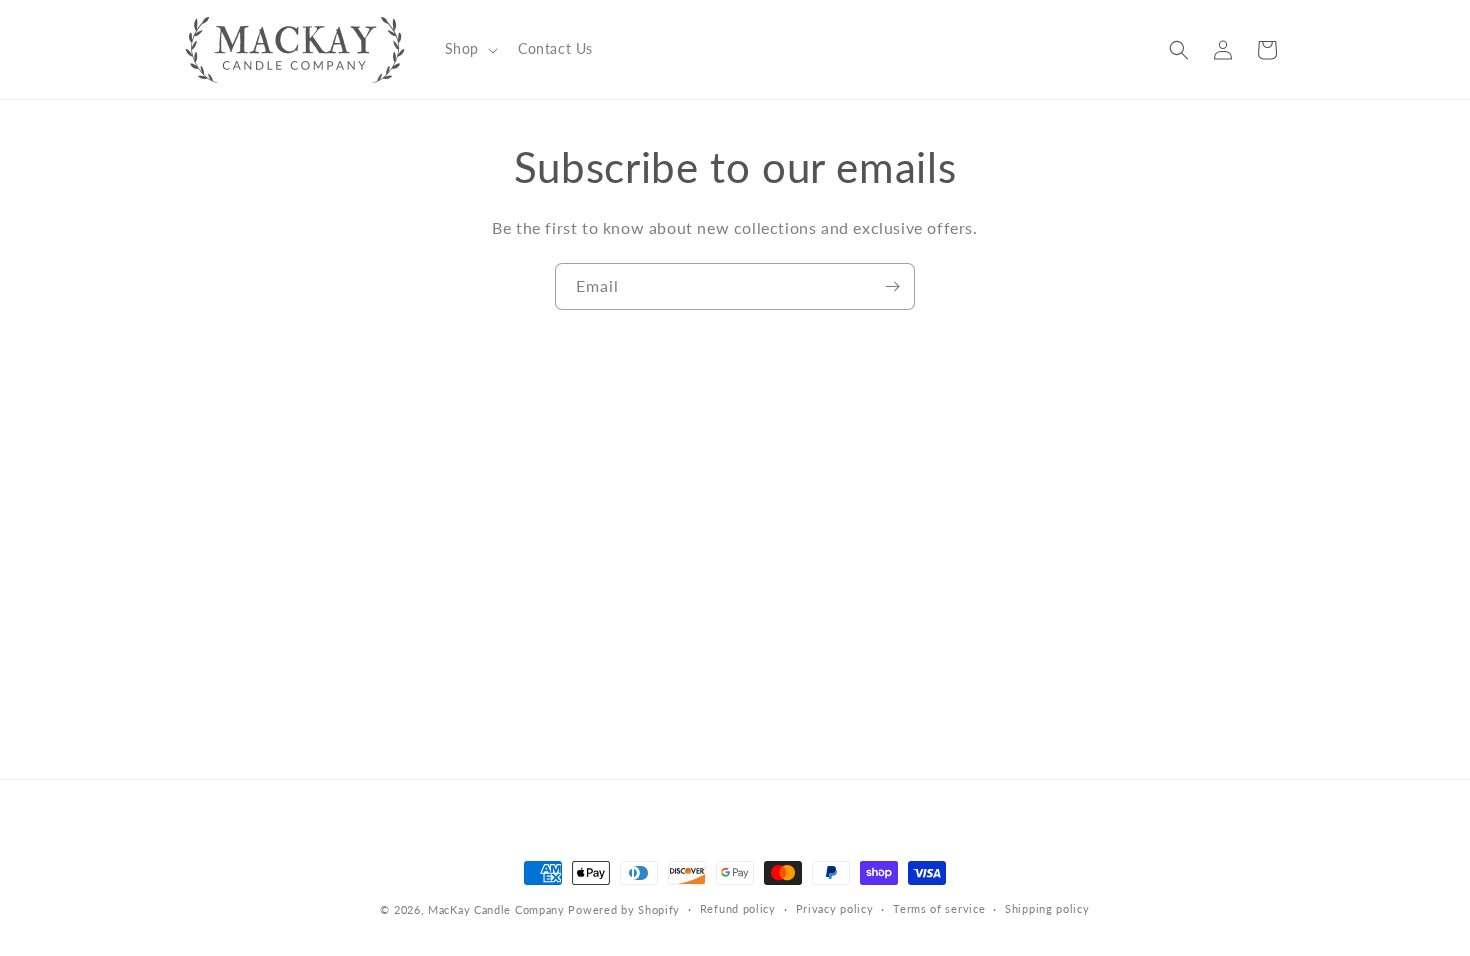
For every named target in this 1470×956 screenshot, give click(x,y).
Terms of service (939, 908)
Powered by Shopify (624, 909)
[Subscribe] (892, 286)
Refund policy (738, 908)
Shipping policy (1047, 908)
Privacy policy (835, 908)
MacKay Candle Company (496, 909)
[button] (469, 49)
